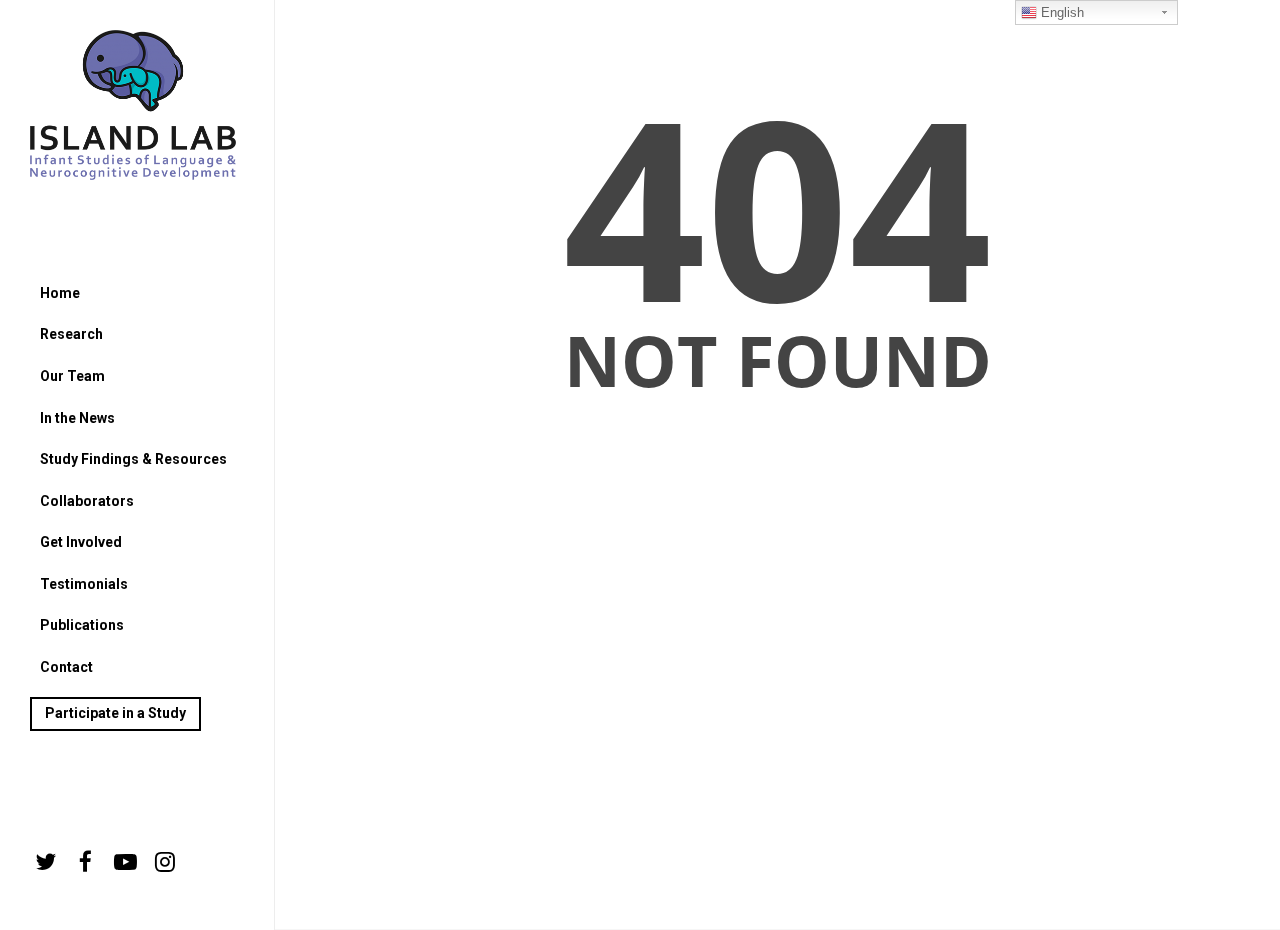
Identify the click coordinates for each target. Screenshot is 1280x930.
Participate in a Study (115, 713)
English (1060, 12)
